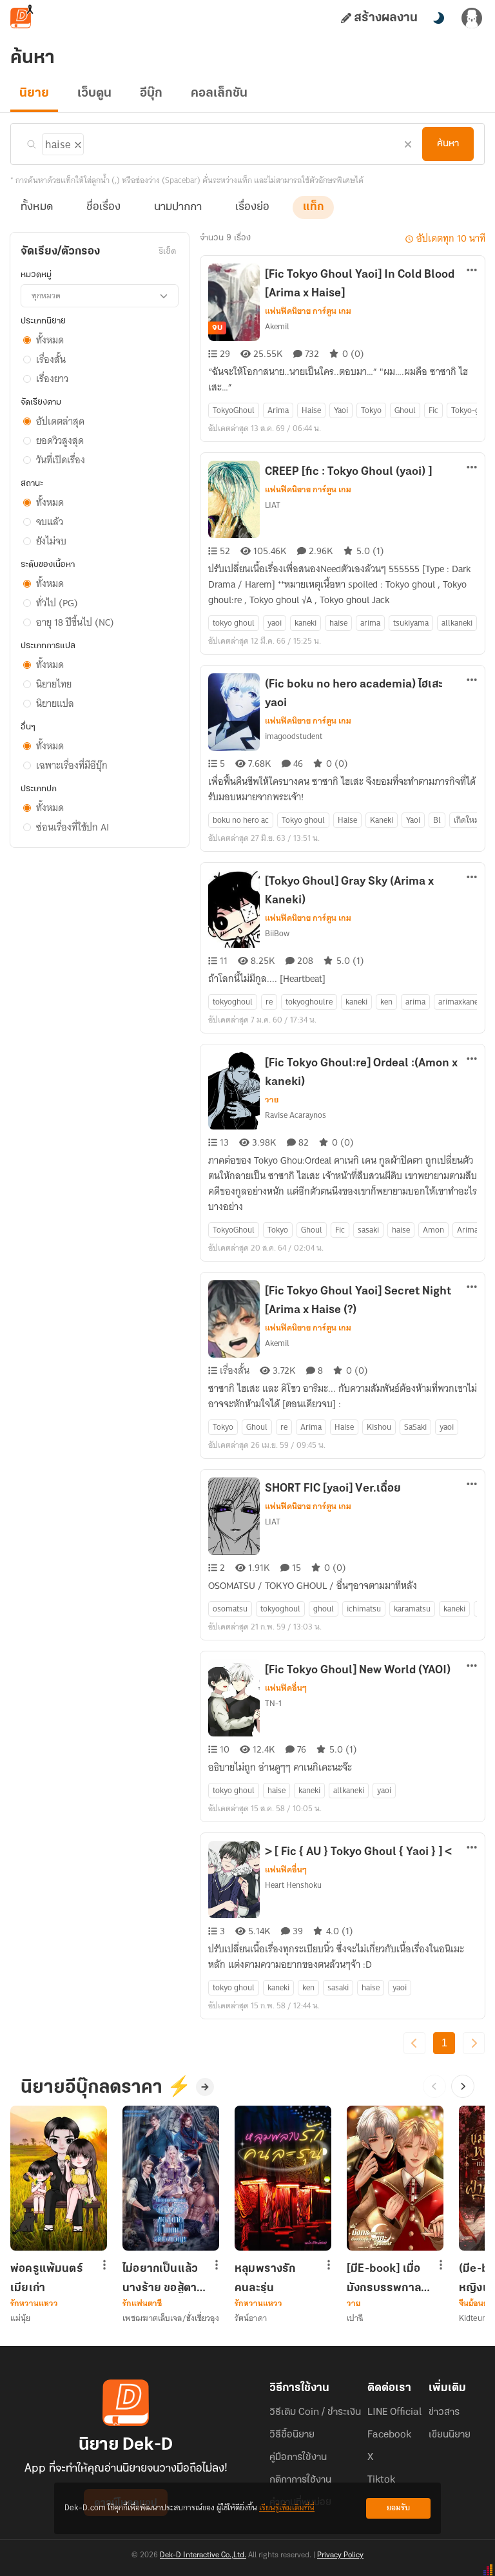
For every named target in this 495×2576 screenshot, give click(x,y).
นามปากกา (178, 207)
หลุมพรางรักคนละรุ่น (265, 2278)
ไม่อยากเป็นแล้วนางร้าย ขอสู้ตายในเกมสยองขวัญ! (163, 2278)
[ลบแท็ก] (77, 142)
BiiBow (277, 933)
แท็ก (313, 207)
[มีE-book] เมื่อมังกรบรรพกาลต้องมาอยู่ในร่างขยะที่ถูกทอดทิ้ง (384, 2278)
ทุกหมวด (46, 295)
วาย (272, 1100)
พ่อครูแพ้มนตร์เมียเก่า (47, 2278)
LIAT (273, 505)
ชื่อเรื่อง (103, 207)
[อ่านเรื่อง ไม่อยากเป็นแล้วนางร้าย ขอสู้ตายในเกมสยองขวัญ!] (171, 2178)
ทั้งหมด (37, 207)
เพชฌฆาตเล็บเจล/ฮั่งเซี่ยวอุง (171, 2318)
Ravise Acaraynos (296, 1115)
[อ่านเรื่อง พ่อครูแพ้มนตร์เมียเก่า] (59, 2178)
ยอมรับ (398, 2508)
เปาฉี (355, 2318)
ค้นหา (448, 144)
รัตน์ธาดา (251, 2318)
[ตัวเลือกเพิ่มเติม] (472, 271)
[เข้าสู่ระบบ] (472, 18)
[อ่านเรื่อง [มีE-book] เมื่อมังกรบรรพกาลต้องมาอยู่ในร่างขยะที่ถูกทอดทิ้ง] (395, 2178)
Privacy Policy (340, 2555)
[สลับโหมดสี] (438, 18)
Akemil (277, 326)
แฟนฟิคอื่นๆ (286, 1688)
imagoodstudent (294, 736)
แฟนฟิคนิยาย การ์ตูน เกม (308, 311)
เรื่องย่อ (252, 207)
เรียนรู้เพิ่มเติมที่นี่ (287, 2508)
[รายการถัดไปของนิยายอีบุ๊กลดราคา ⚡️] (463, 2086)
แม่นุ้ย (20, 2318)
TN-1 (273, 1703)
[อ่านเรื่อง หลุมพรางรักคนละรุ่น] (283, 2178)
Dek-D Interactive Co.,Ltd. (203, 2555)
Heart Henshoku (293, 1885)
